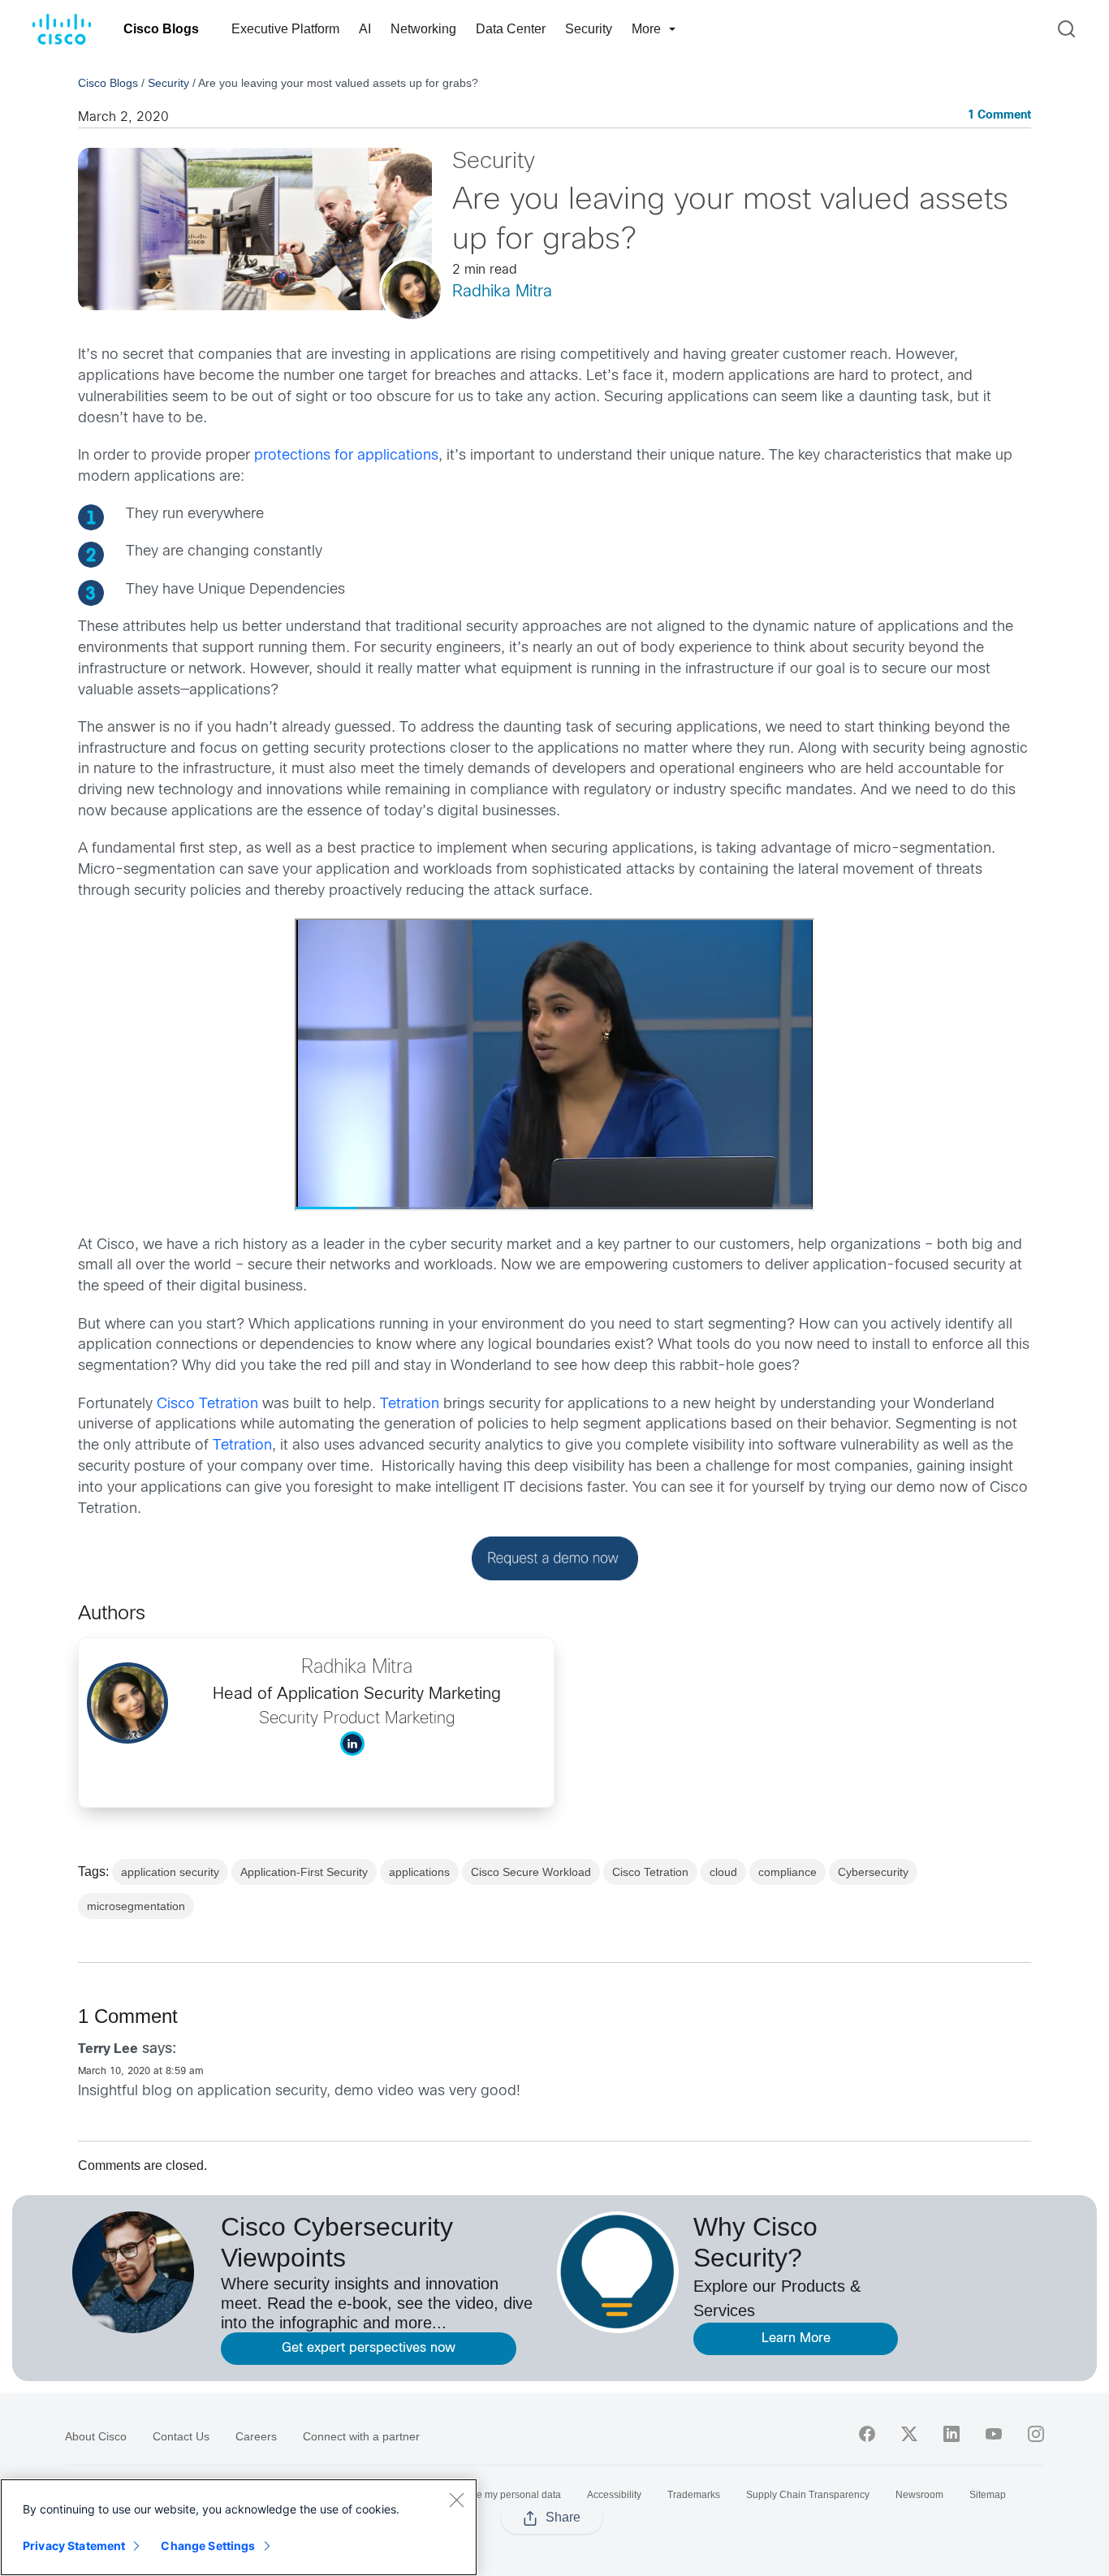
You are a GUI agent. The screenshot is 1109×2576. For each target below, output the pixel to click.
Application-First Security (304, 1872)
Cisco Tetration (207, 1405)
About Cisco (96, 2436)
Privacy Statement (74, 2546)
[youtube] (994, 2434)
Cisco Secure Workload (531, 1872)
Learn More (796, 2338)
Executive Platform (285, 29)
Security (589, 29)
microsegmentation (136, 1906)
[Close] (456, 2500)
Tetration (410, 1405)
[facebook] (867, 2434)
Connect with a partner (361, 2436)
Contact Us (181, 2436)
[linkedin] (951, 2434)
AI (365, 29)
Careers (256, 2436)
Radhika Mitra (502, 292)
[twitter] (909, 2434)
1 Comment (999, 116)
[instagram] (1036, 2434)
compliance (788, 1872)
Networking (423, 29)
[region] (239, 2527)
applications (419, 1872)
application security (170, 1872)
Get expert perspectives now (369, 2348)
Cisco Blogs (161, 29)
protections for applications (346, 456)
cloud (723, 1872)
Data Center (511, 29)
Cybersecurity (873, 1872)
